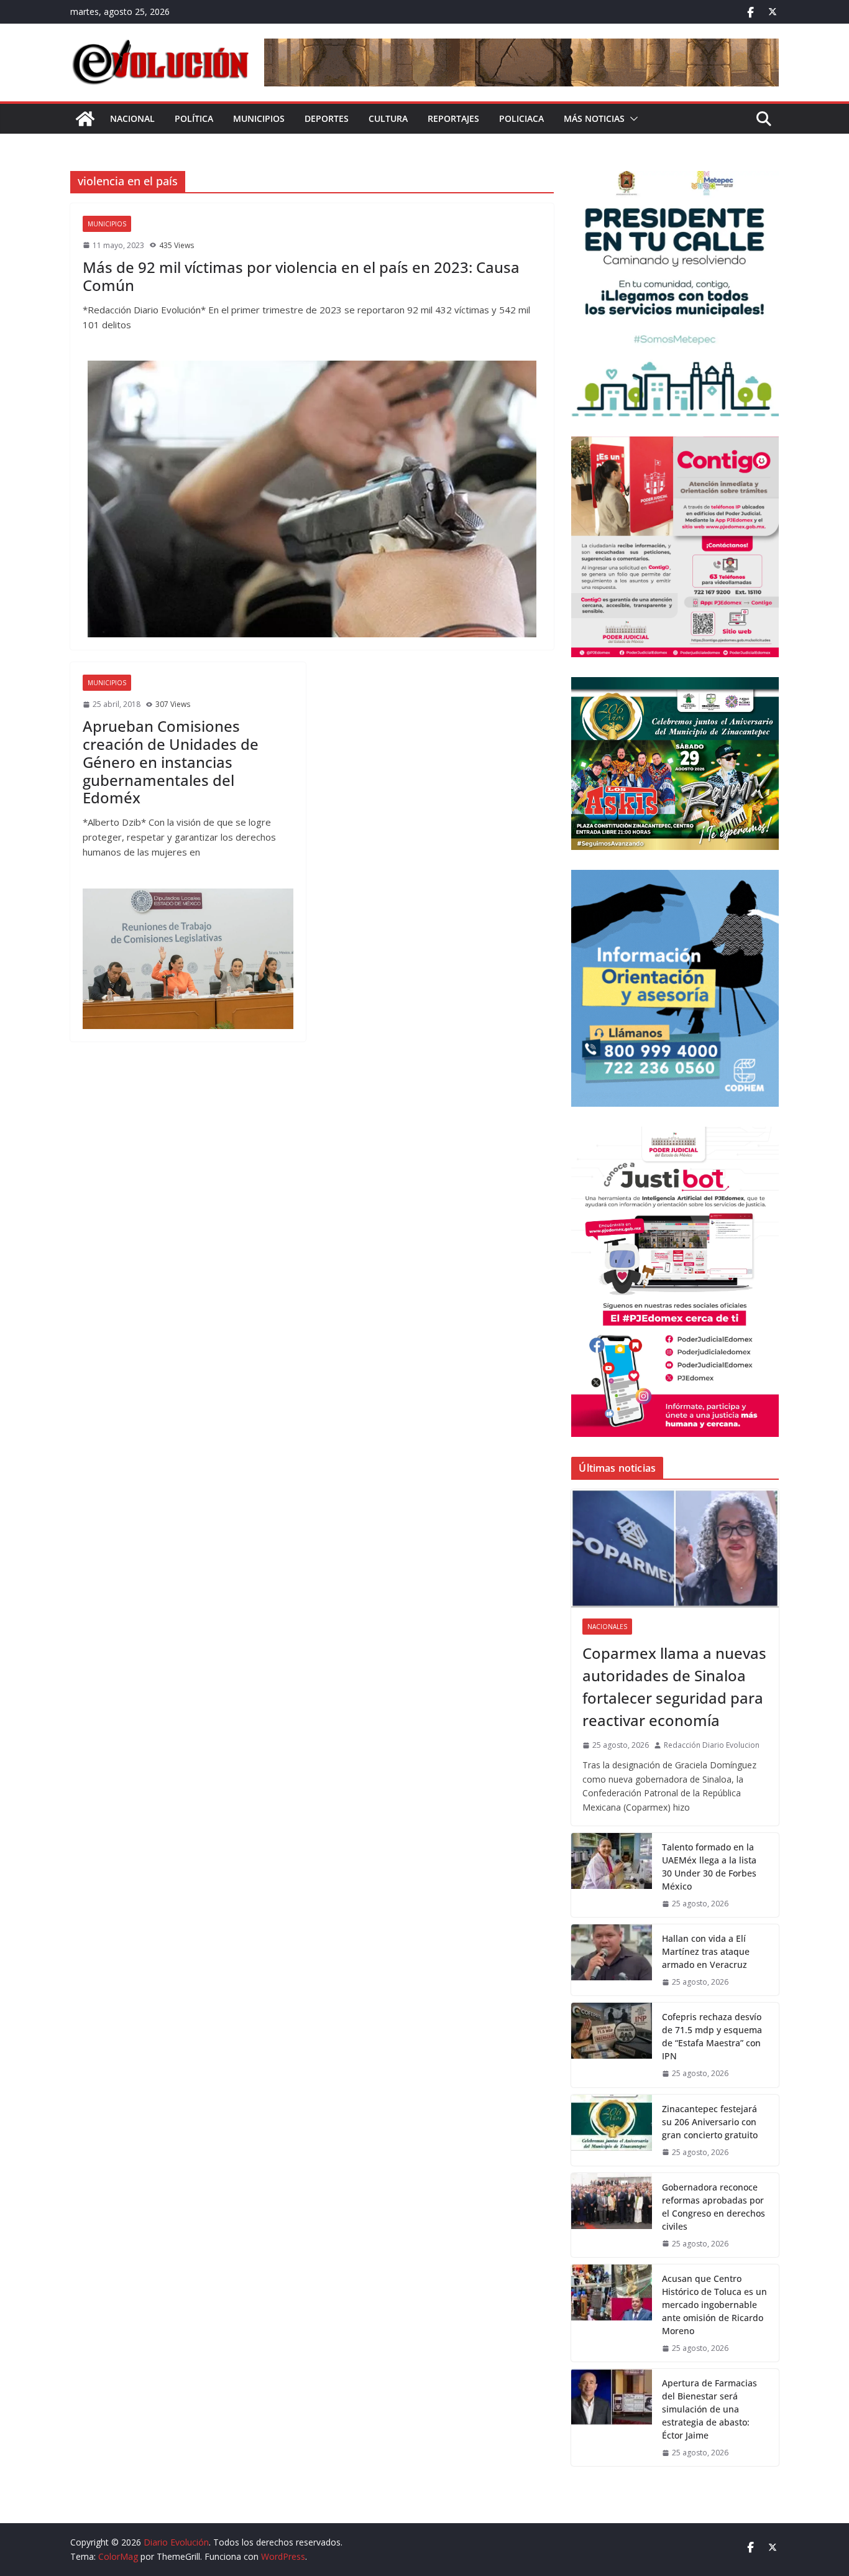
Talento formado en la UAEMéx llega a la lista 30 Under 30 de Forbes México (709, 1867)
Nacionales (607, 1627)
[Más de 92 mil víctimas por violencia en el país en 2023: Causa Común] (312, 499)
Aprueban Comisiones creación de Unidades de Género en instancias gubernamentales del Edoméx (171, 762)
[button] (631, 119)
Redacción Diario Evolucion (712, 1745)
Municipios (259, 118)
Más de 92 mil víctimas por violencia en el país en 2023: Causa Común (301, 276)
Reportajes (453, 118)
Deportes (327, 118)
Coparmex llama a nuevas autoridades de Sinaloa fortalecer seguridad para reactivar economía (674, 1687)
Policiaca (521, 118)
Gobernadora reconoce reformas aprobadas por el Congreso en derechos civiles (714, 2207)
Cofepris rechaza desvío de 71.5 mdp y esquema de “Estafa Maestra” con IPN (712, 2036)
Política (194, 118)
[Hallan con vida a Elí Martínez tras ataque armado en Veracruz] (612, 1960)
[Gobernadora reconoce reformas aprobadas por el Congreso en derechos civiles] (612, 2215)
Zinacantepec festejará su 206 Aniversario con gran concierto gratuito (710, 2122)
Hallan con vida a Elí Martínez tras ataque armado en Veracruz (706, 1951)
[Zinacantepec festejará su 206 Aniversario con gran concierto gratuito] (612, 2130)
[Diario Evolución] (85, 119)
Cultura (388, 118)
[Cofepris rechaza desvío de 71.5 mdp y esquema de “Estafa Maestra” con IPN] (612, 2045)
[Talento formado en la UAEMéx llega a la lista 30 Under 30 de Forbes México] (612, 1875)
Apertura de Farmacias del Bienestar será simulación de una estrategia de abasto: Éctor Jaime (709, 2409)
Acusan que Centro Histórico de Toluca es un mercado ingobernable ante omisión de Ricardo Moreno (714, 2305)
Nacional (132, 118)
